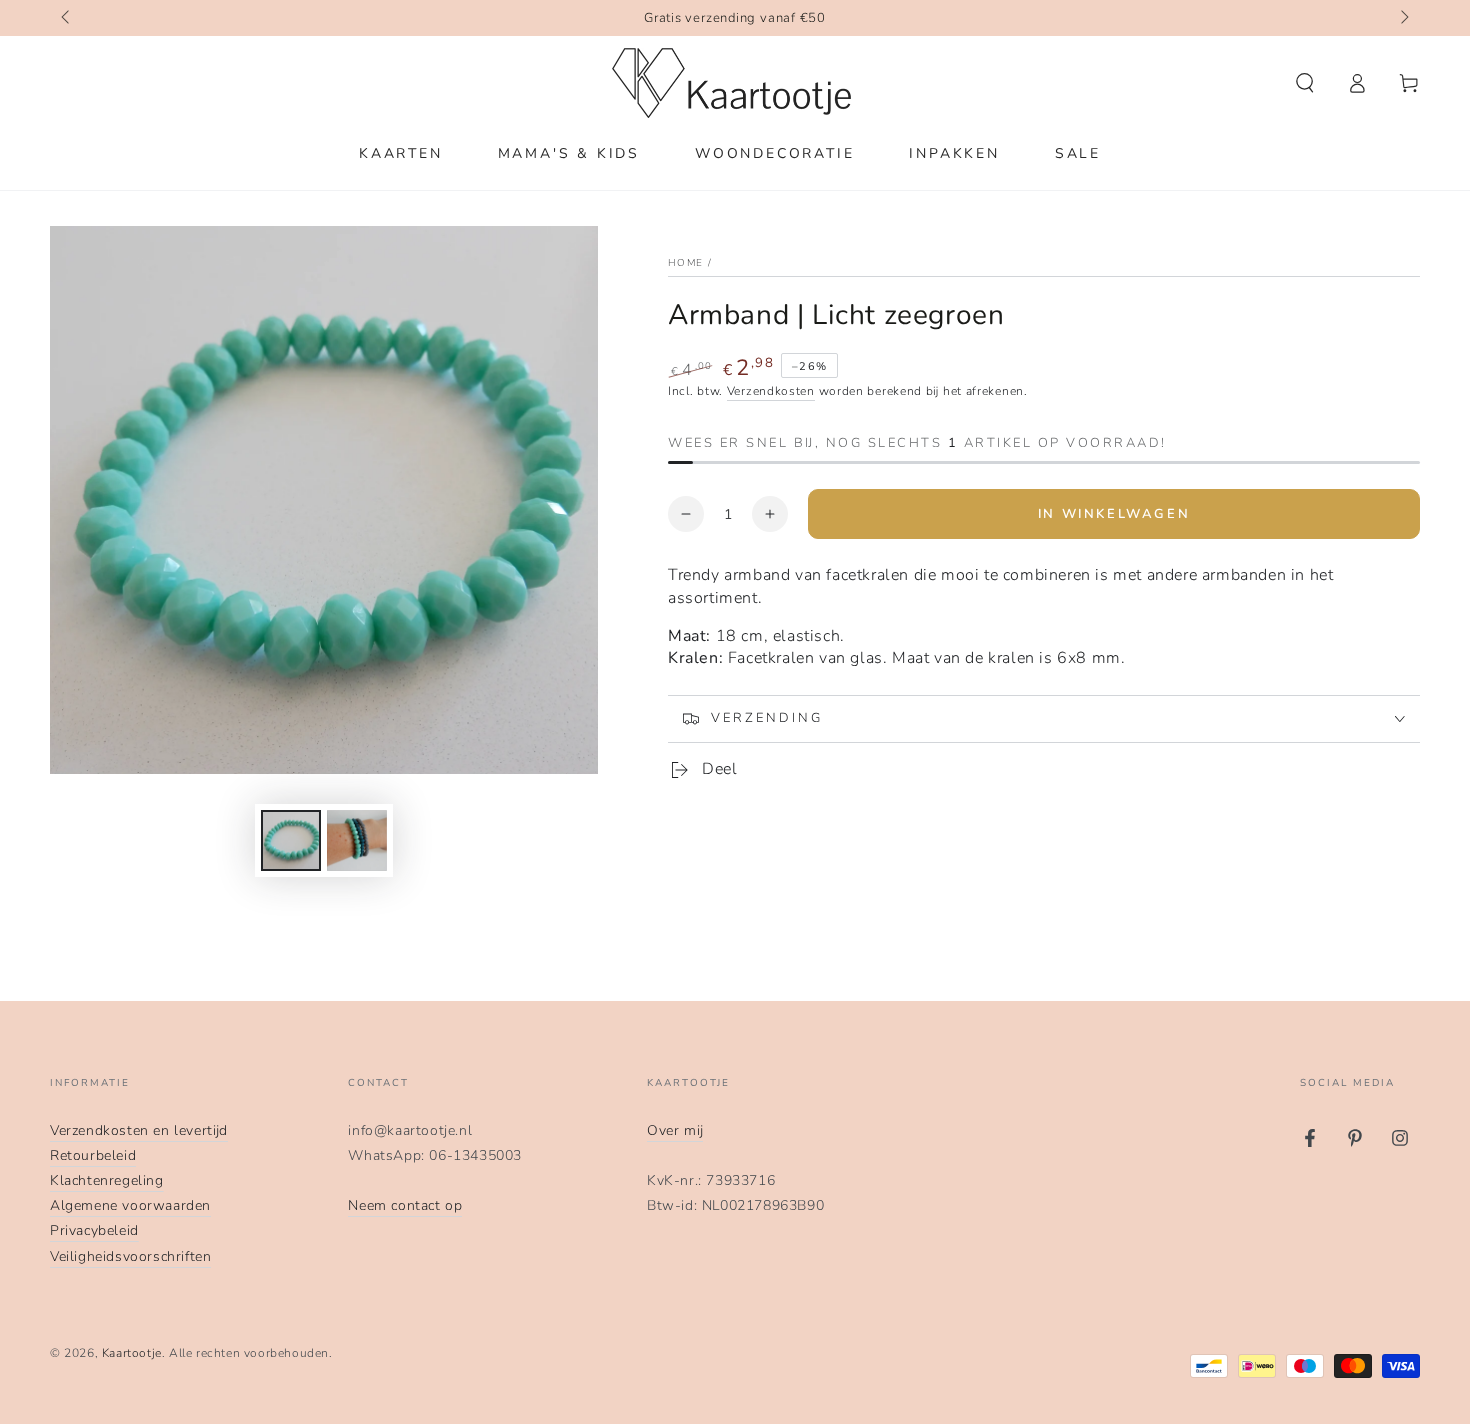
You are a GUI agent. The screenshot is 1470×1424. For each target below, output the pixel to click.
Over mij (675, 1130)
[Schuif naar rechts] (1403, 18)
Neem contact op (405, 1205)
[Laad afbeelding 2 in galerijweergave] (357, 840)
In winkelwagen (1114, 514)
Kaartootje (132, 1353)
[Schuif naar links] (67, 18)
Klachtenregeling (107, 1180)
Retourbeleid (93, 1155)
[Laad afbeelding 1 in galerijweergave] (291, 840)
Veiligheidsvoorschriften (130, 1256)
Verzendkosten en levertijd (139, 1130)
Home (685, 263)
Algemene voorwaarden (130, 1205)
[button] (1305, 83)
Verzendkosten (771, 391)
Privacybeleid (94, 1230)
